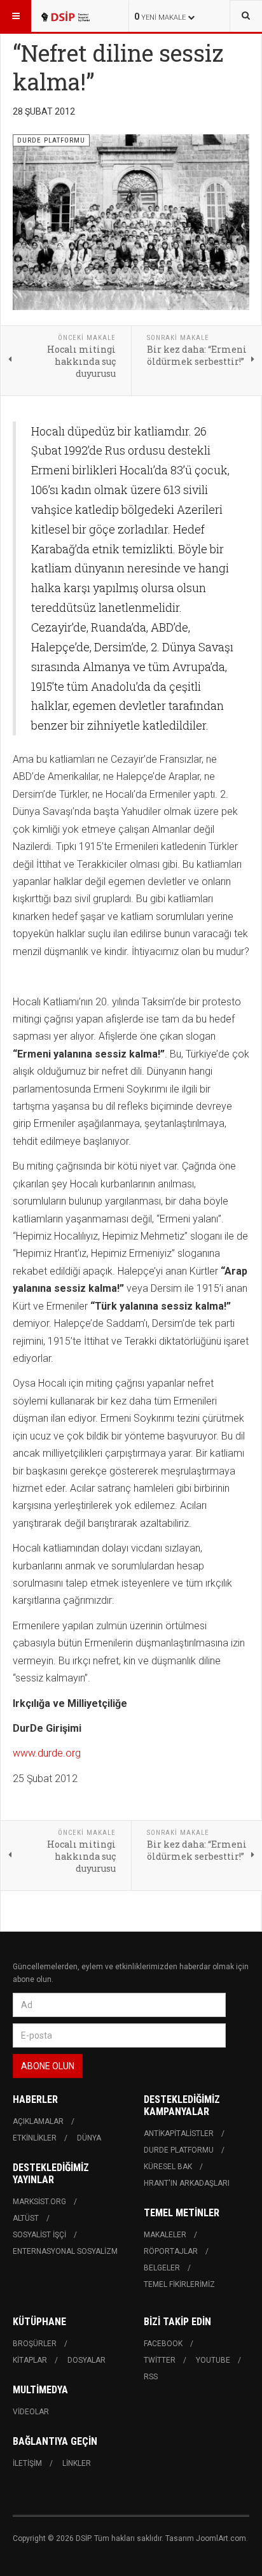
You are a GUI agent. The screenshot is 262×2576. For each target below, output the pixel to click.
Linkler (77, 2463)
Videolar (31, 2412)
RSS (151, 2377)
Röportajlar (171, 2251)
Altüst (26, 2218)
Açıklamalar (38, 2121)
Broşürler (35, 2344)
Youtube (213, 2360)
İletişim (27, 2463)
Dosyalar (86, 2360)
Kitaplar (30, 2360)
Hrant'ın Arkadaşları (187, 2183)
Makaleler (165, 2235)
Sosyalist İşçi (39, 2235)
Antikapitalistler (179, 2134)
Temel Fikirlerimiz (179, 2284)
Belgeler (162, 2268)
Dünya (89, 2138)
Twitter (160, 2360)
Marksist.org (39, 2202)
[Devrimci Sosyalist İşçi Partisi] (65, 16)
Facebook (163, 2344)
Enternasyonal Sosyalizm (65, 2251)
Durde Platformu (179, 2150)
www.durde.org (47, 1753)
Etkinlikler (35, 2138)
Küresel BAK (168, 2167)
